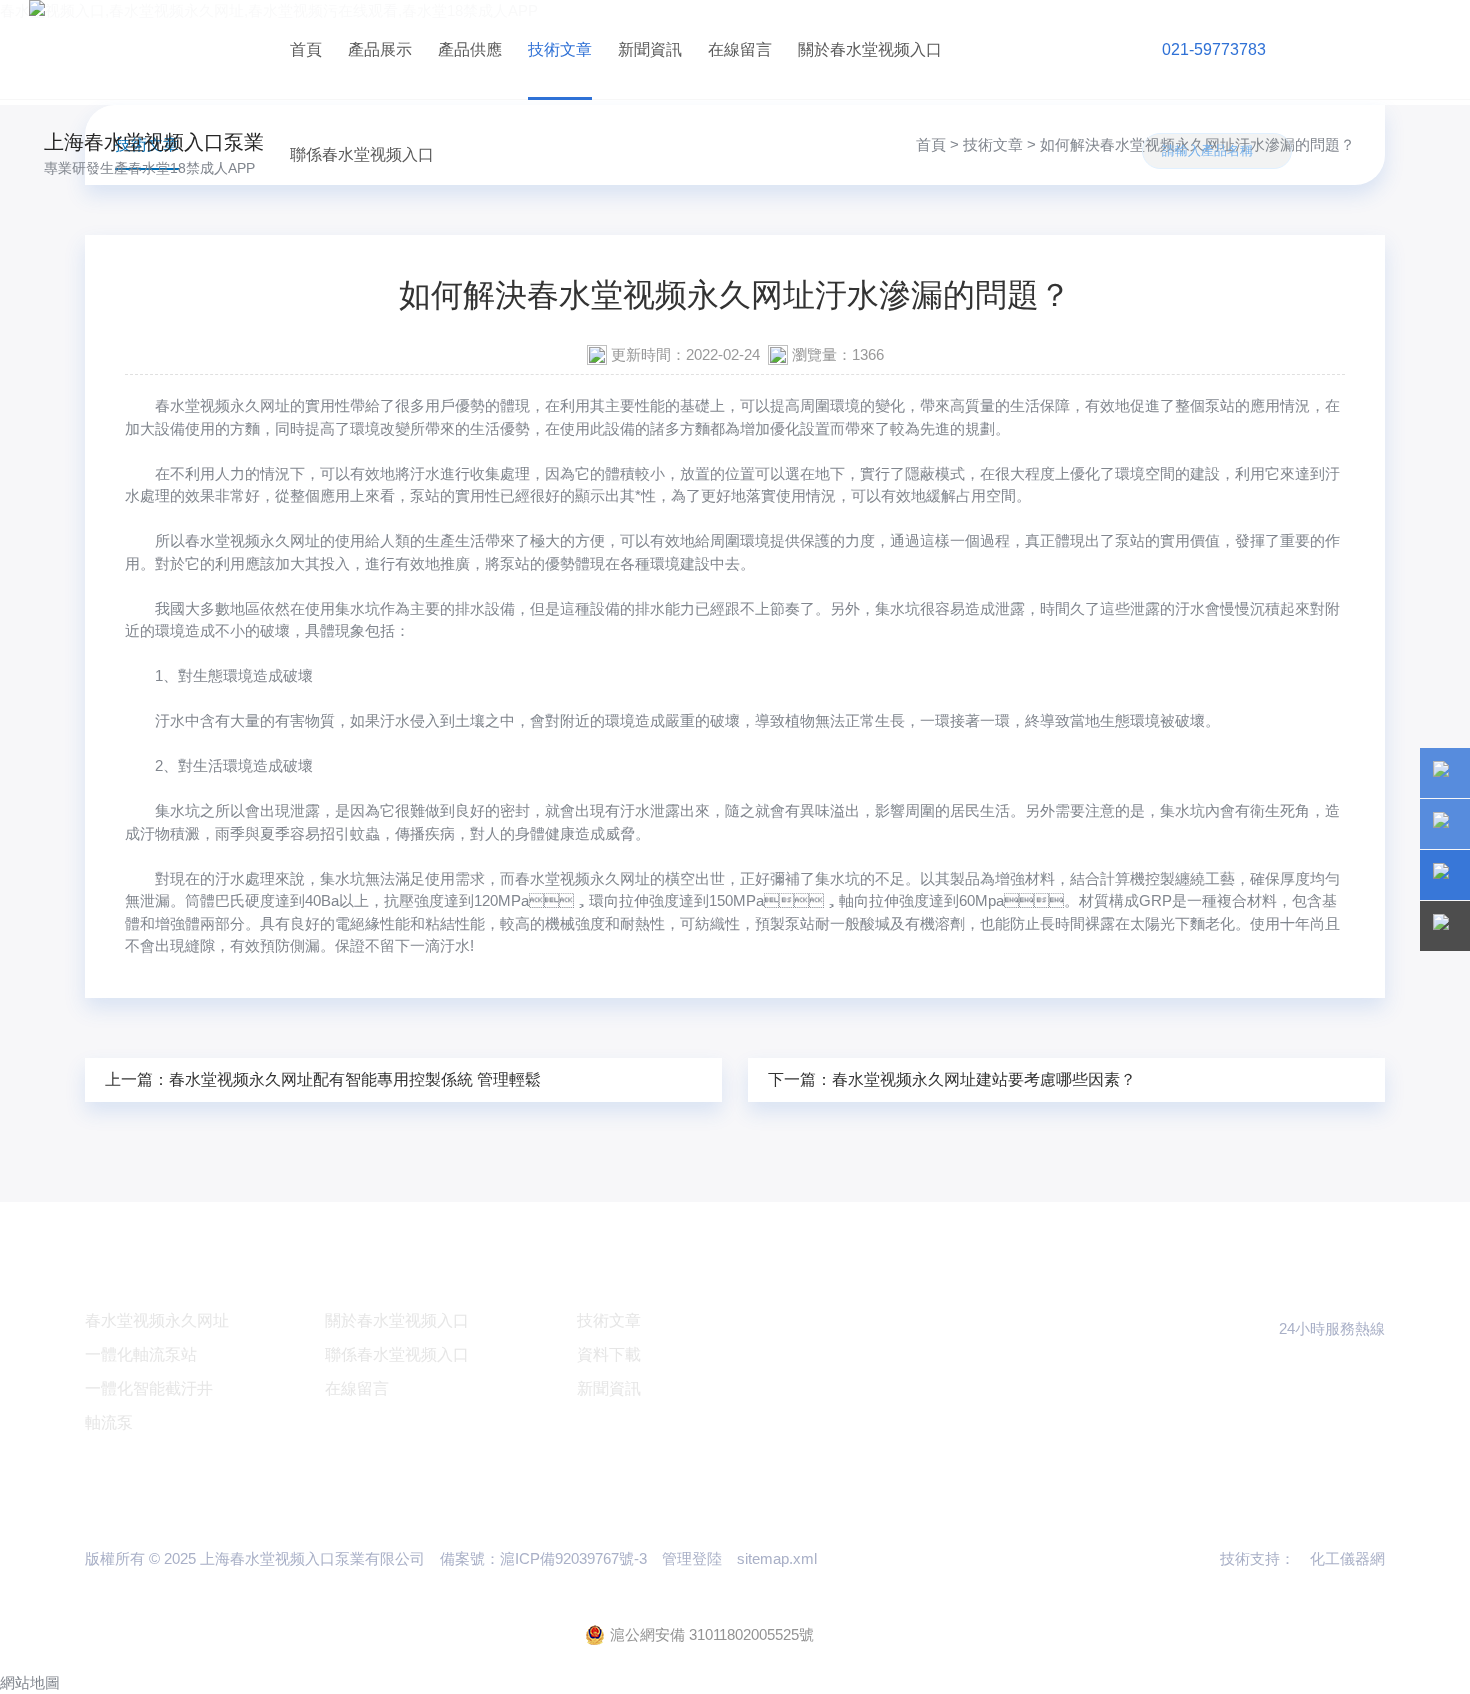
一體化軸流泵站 (141, 1354)
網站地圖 (30, 1682)
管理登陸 (692, 1558)
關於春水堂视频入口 (870, 49)
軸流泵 (109, 1422)
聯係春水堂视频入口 (362, 154)
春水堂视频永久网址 (222, 405)
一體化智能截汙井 (149, 1388)
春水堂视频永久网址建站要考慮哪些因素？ (984, 1079)
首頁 (306, 49)
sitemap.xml (777, 1558)
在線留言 (740, 49)
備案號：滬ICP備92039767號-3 (543, 1558)
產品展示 (380, 49)
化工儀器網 (1347, 1558)
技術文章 (560, 49)
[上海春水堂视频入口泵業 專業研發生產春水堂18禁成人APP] (152, 49)
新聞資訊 (650, 49)
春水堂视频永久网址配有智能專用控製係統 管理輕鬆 (355, 1079)
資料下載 (609, 1354)
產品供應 (470, 49)
